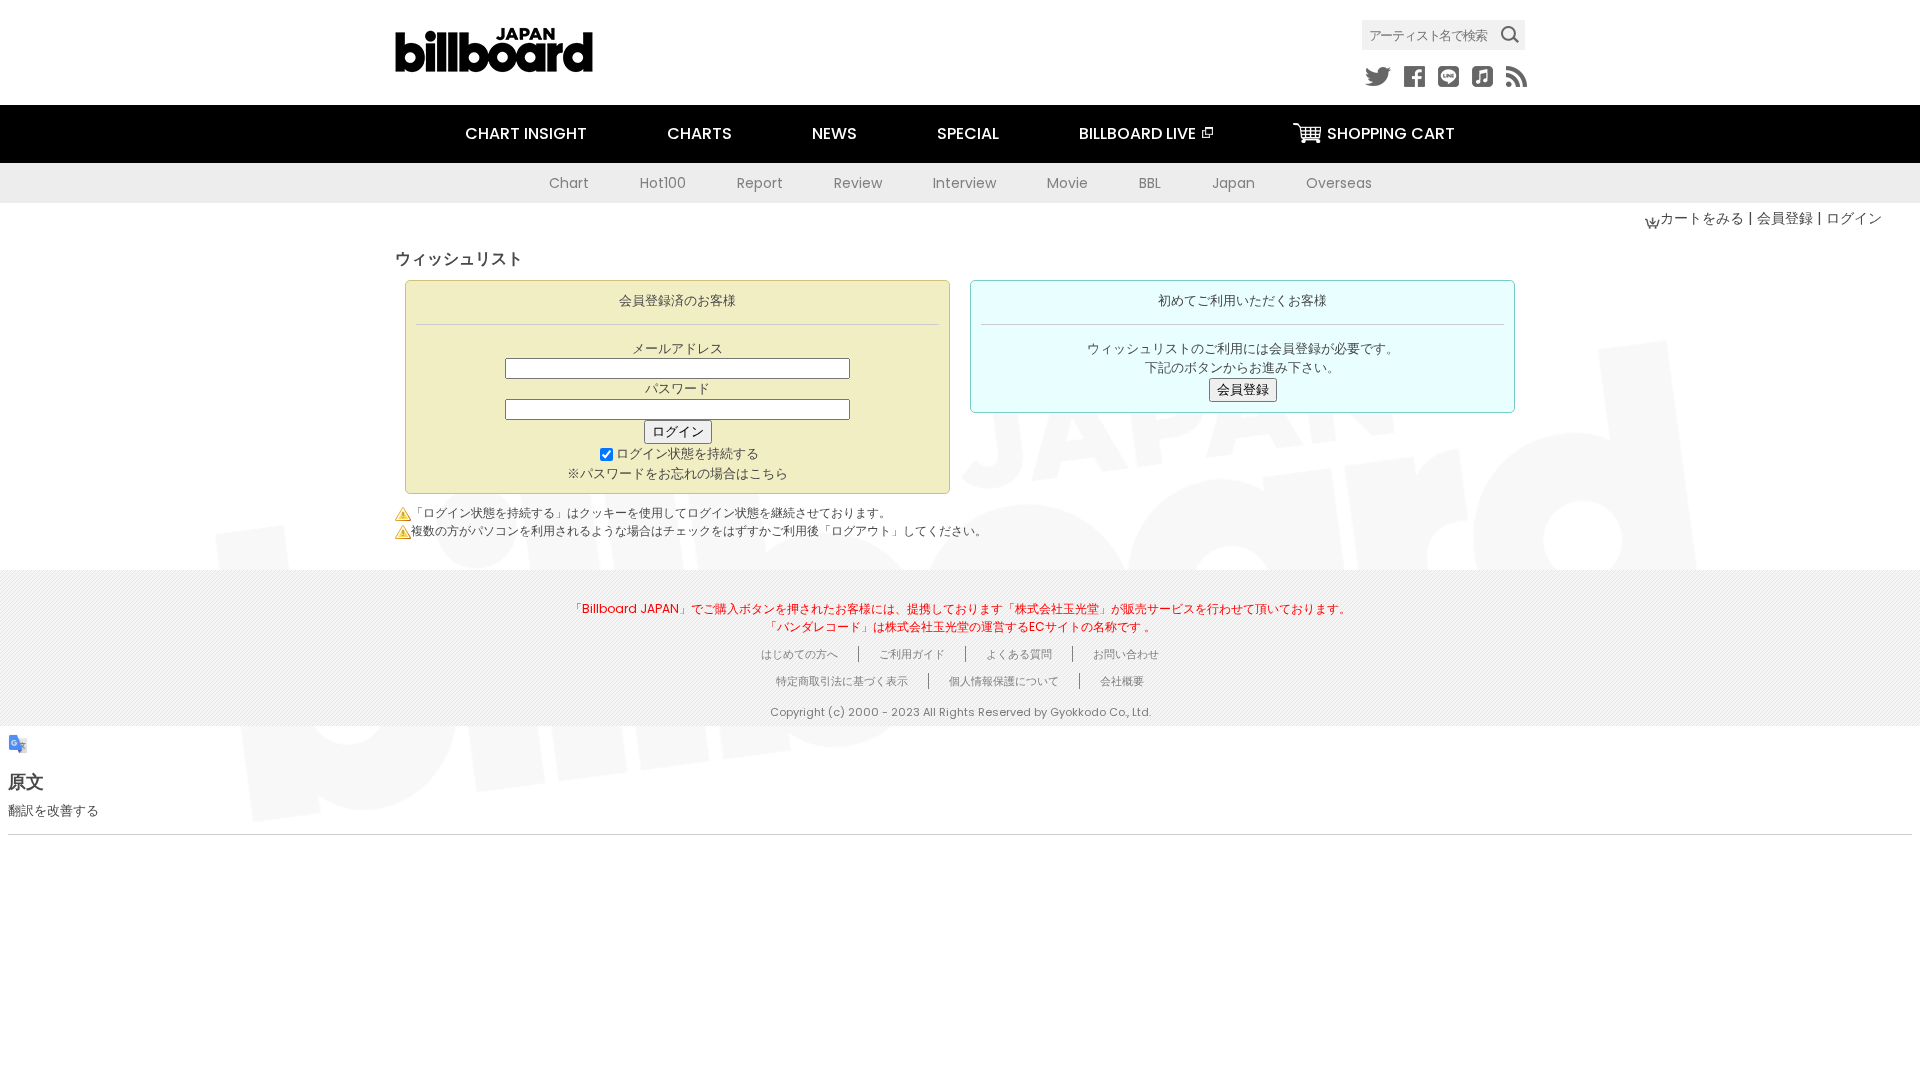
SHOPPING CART (1391, 133)
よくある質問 (1019, 654)
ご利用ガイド (912, 654)
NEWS (834, 133)
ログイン (1854, 218)
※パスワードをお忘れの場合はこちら (677, 473)
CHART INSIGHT (526, 133)
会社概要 (1122, 681)
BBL (1150, 183)
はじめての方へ (799, 654)
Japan (1233, 183)
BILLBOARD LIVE (1137, 133)
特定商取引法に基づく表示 (842, 681)
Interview (964, 183)
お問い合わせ (1126, 654)
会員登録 (1787, 218)
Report (760, 183)
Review (858, 183)
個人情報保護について (1004, 681)
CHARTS (699, 133)
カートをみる (1704, 218)
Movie (1067, 183)
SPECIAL (968, 133)
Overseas (1339, 183)
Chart (569, 183)
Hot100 (663, 183)
